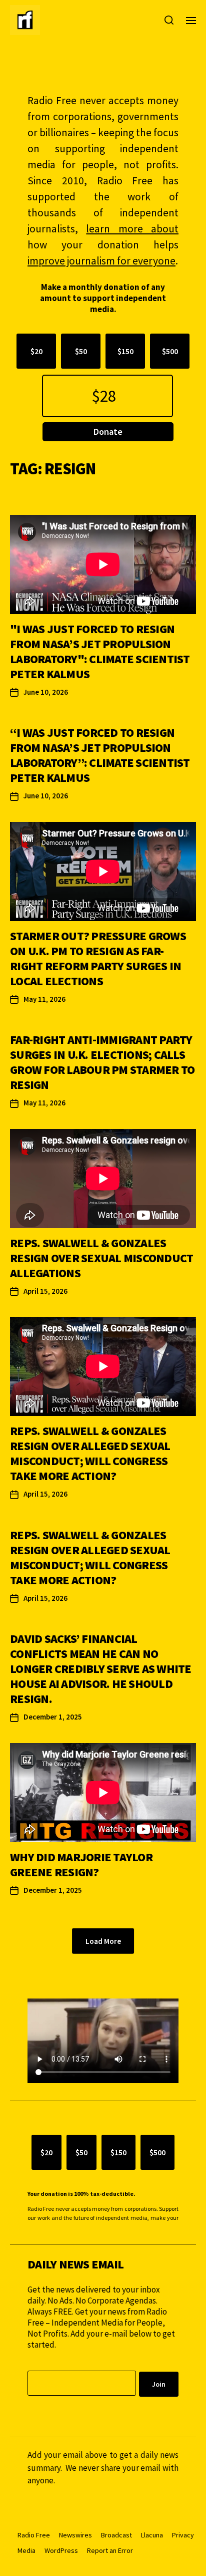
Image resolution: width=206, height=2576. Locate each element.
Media (26, 2550)
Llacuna (152, 2535)
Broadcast (116, 2535)
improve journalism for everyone (101, 261)
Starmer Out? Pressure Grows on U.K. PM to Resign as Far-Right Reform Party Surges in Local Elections (98, 958)
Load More (103, 1941)
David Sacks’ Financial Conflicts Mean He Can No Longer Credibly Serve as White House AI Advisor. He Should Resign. (101, 1669)
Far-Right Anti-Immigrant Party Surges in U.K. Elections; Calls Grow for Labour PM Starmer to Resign (102, 1062)
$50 (81, 351)
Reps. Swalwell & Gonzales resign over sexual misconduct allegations (101, 1258)
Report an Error (110, 2550)
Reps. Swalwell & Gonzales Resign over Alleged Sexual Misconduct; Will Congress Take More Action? (90, 1453)
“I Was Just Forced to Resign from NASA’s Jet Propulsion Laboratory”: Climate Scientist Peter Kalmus (100, 755)
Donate (108, 432)
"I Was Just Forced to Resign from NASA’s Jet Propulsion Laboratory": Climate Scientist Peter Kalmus (100, 651)
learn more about (132, 229)
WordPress (61, 2550)
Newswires (75, 2535)
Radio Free (34, 2535)
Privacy (183, 2535)
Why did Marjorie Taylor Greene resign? (81, 1865)
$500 (170, 351)
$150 (125, 351)
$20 (36, 351)
